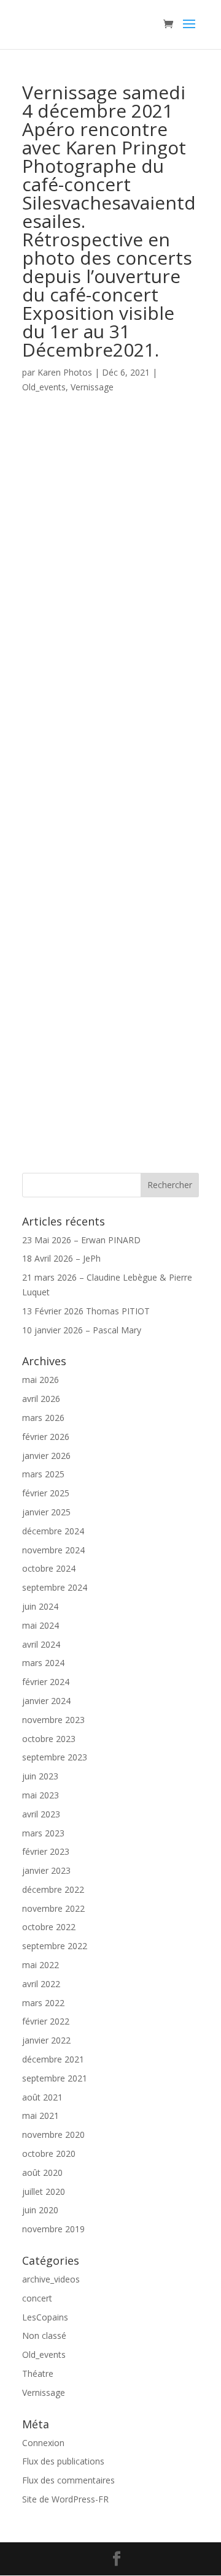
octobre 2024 (49, 1568)
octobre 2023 (49, 1739)
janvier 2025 (46, 1512)
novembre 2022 (53, 1908)
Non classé (44, 2335)
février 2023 (46, 1851)
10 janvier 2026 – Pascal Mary (82, 1330)
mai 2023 (41, 1795)
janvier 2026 (46, 1456)
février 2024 (46, 1682)
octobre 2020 (49, 2154)
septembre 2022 (55, 1946)
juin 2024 (40, 1606)
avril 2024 (41, 1644)
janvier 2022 (46, 2040)
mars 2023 (43, 1833)
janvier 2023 (46, 1870)
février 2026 (46, 1437)
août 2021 (42, 2097)
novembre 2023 (53, 1720)
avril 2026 (41, 1399)
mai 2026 (41, 1380)
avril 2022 (41, 1984)
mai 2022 (41, 1965)
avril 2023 (41, 1814)
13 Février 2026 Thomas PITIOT (86, 1311)
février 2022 (46, 2021)
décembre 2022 (53, 1889)
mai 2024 (41, 1625)
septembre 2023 (55, 1757)
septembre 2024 (55, 1587)
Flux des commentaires (68, 2480)
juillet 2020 (44, 2191)
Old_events (44, 387)
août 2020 (42, 2173)
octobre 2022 (49, 1927)
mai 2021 (41, 2116)
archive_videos (51, 2279)
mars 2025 (43, 1474)
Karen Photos (65, 372)
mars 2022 (43, 2003)
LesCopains (45, 2317)
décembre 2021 (53, 2059)
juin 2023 (40, 1776)
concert (37, 2298)
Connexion (43, 2443)
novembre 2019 (53, 2229)
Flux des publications (63, 2461)
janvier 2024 (46, 1701)
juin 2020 (40, 2210)
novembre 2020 (53, 2135)
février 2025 (46, 1493)
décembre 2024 (53, 1531)
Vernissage (92, 387)
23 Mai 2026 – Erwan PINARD (81, 1240)
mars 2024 (43, 1663)
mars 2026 (43, 1418)
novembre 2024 (53, 1550)
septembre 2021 (55, 2078)
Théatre (38, 2373)
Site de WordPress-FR (65, 2499)
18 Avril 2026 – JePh (61, 1258)
